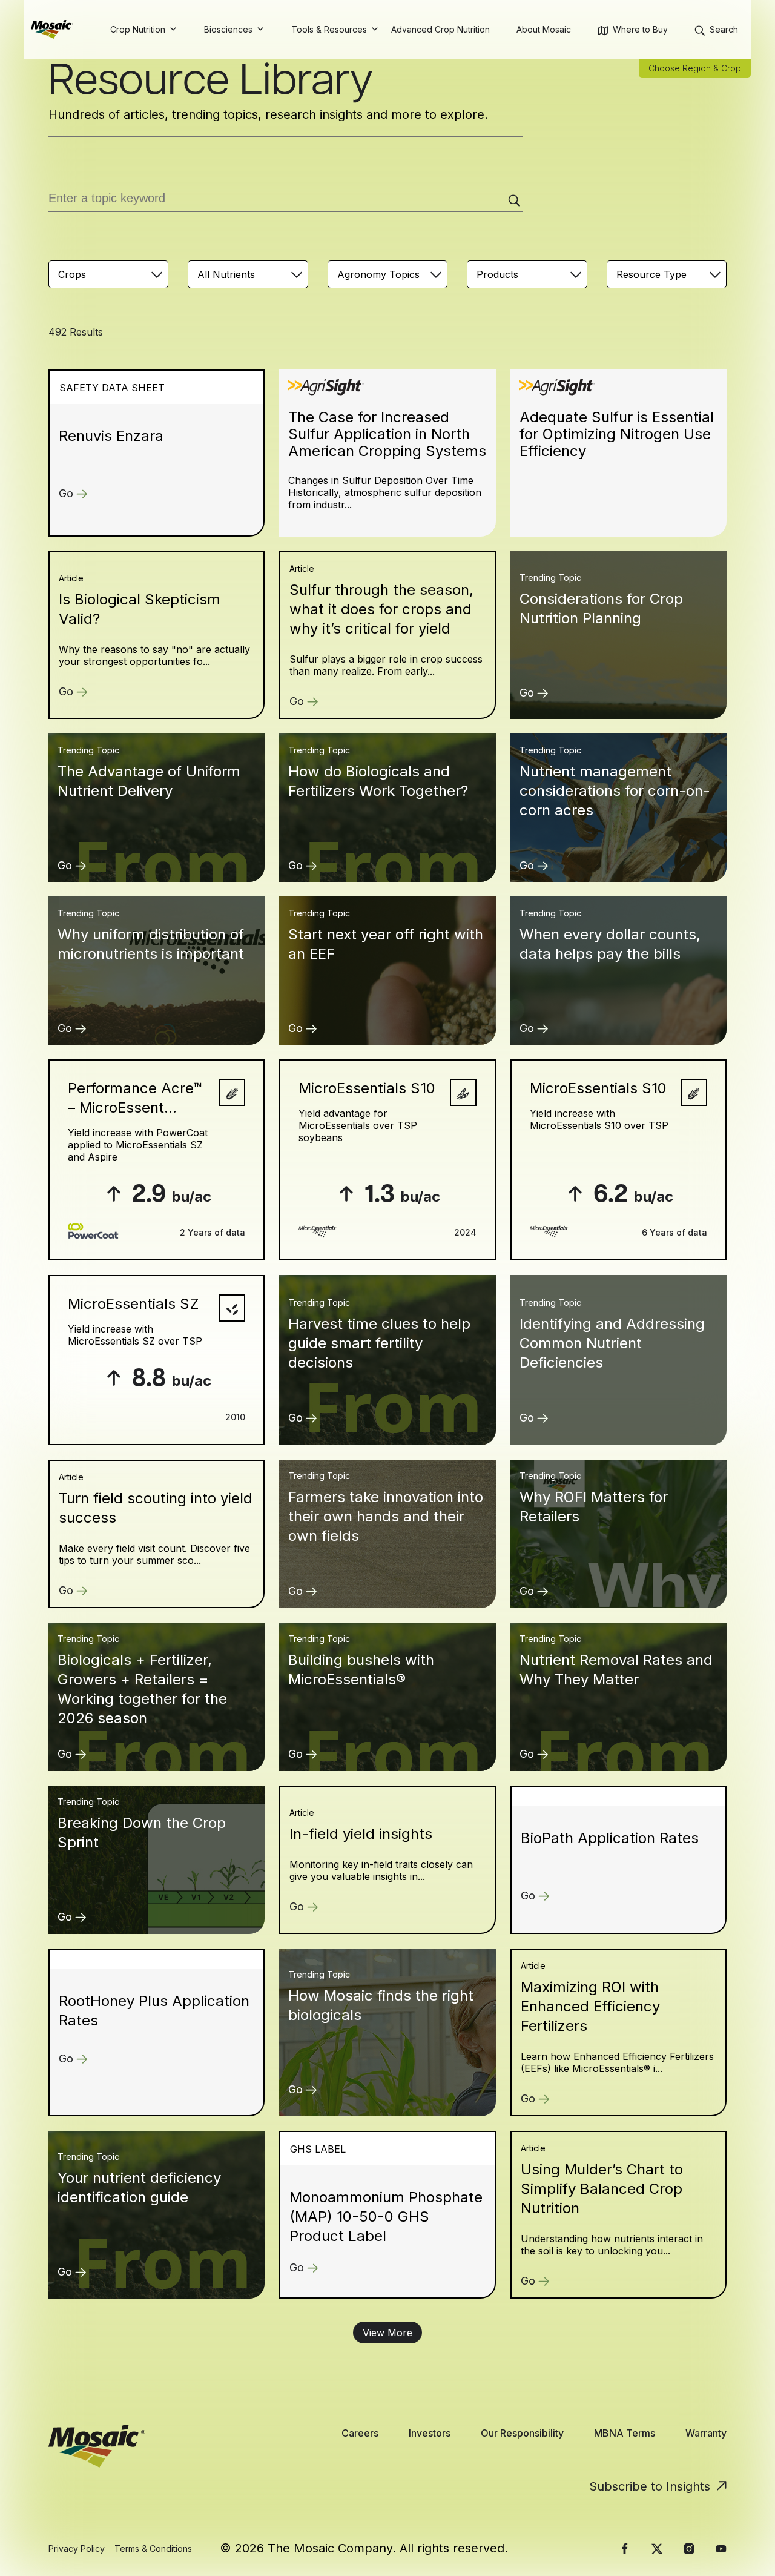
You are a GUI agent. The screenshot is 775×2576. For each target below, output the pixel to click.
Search (724, 29)
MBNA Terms (625, 2433)
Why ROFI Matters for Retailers (594, 1507)
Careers (360, 2433)
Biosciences (228, 29)
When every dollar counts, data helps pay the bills (610, 944)
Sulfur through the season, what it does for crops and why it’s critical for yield (381, 609)
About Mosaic (544, 29)
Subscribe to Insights (650, 2486)
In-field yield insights (361, 1834)
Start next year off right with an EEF (386, 944)
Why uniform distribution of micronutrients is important (151, 944)
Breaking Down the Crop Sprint (142, 1833)
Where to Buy (640, 29)
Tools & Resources (329, 29)
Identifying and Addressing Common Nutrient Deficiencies (612, 1343)
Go (66, 493)
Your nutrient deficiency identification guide (139, 2187)
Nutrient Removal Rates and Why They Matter (616, 1670)
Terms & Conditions (153, 2548)
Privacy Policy (77, 2548)
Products (497, 274)
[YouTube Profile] (721, 2549)
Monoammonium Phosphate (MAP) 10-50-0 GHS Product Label (386, 2217)
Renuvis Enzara (111, 436)
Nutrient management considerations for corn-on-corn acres (615, 791)
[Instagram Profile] (689, 2549)
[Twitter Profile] (657, 2549)
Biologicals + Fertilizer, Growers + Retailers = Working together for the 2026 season (142, 1689)
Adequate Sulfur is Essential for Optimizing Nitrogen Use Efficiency (617, 434)
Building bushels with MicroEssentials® (361, 1670)
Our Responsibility (522, 2433)
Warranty (706, 2433)
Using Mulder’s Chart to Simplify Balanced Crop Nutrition (602, 2189)
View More (387, 2333)
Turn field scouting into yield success (156, 1508)
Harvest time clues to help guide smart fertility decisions (379, 1343)
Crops (72, 274)
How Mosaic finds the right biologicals (381, 2005)
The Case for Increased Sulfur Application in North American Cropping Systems (387, 434)
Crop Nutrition (138, 29)
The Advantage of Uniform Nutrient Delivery (149, 781)
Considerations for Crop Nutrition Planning (601, 608)
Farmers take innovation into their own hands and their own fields (386, 1516)
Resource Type (651, 274)
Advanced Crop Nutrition (440, 29)
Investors (430, 2433)
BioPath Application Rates (610, 1838)
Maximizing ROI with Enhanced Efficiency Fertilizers (590, 2006)
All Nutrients (226, 274)
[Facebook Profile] (625, 2549)
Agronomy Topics (378, 274)
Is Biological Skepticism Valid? (140, 609)
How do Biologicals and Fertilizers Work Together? (378, 781)
